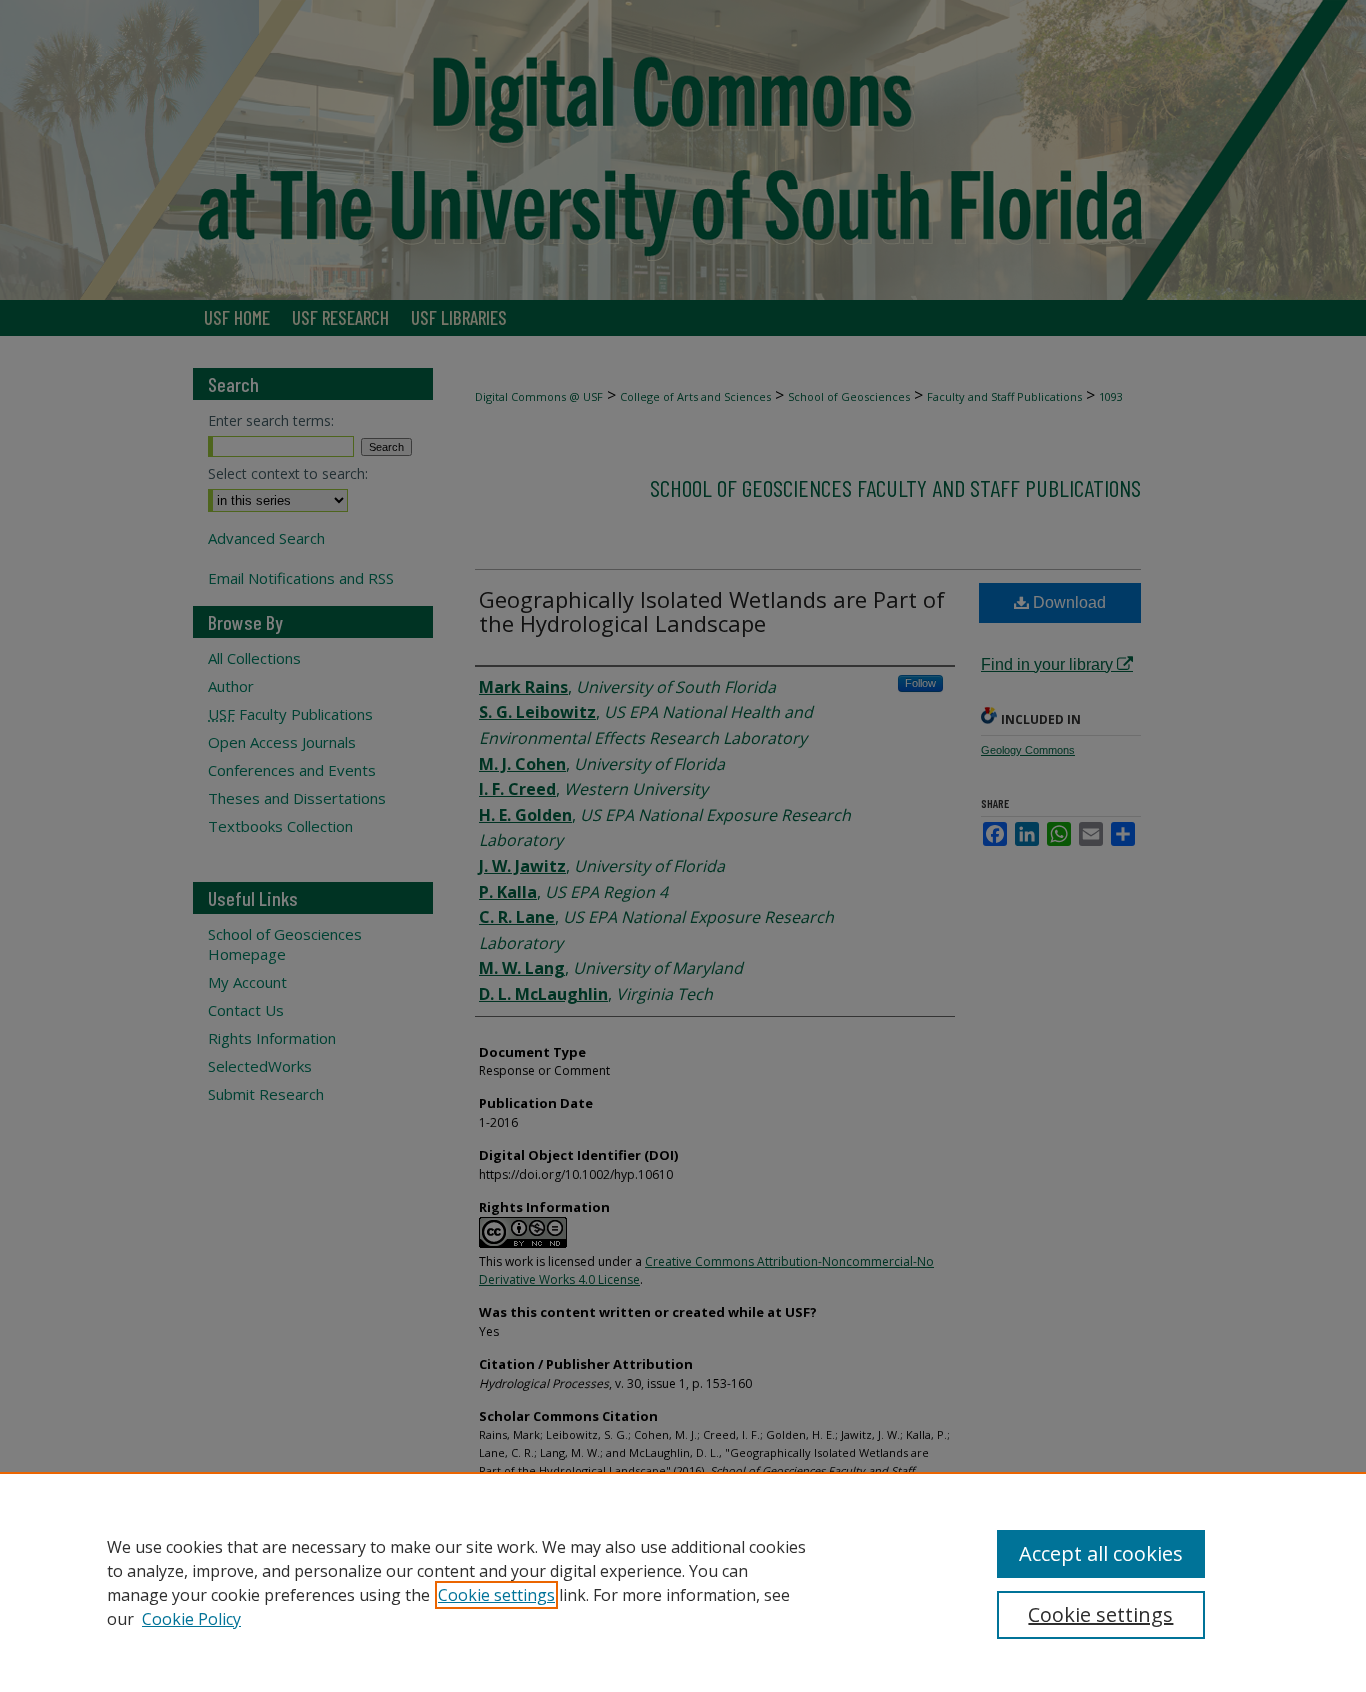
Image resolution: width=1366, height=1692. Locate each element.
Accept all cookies (1101, 1553)
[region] (683, 1582)
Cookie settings (496, 1595)
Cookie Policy (191, 1619)
